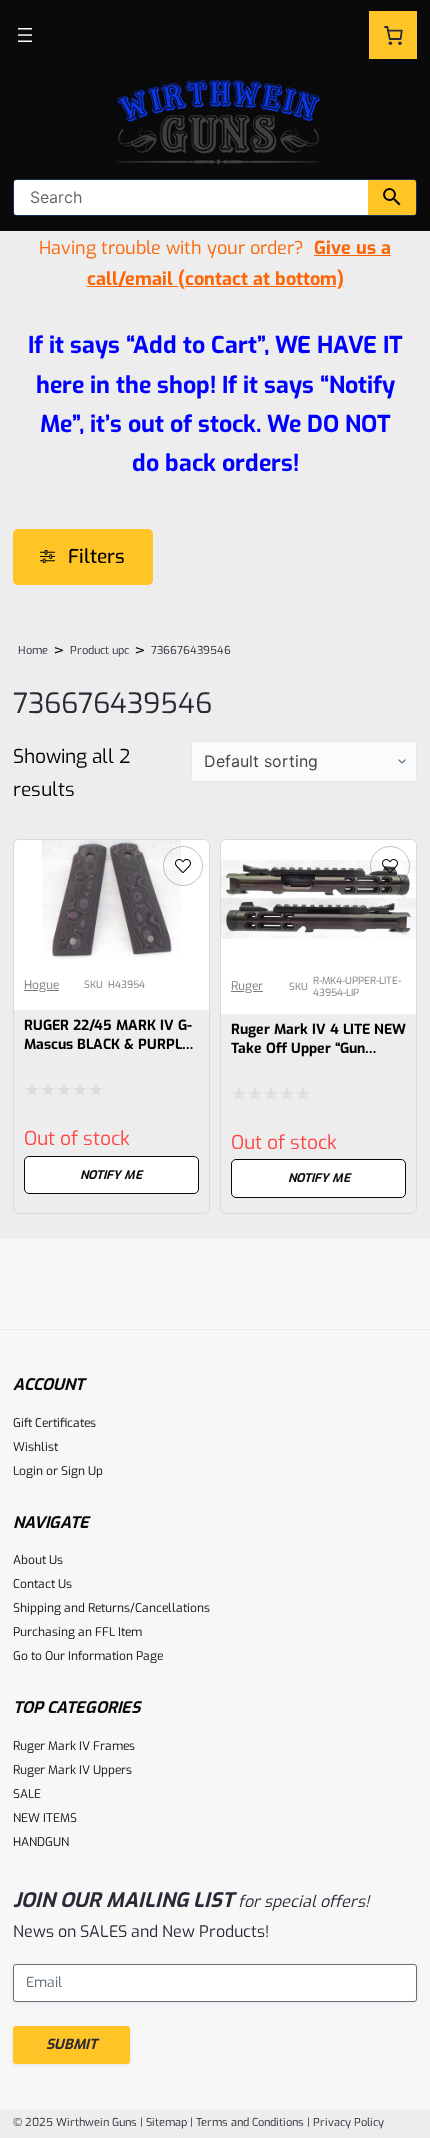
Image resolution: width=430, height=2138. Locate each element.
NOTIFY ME (111, 1175)
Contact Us (42, 1584)
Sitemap (166, 2122)
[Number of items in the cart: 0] (393, 35)
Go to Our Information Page (88, 1656)
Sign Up (82, 1471)
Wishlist (35, 1447)
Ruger (247, 986)
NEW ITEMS (45, 1818)
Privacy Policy (348, 2122)
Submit (71, 2044)
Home (33, 650)
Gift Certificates (54, 1423)
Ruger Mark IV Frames (74, 1746)
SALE (27, 1794)
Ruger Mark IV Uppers (72, 1770)
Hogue (41, 985)
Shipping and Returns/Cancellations (111, 1608)
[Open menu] (25, 35)
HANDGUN (41, 1842)
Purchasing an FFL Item (77, 1632)
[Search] (392, 197)
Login (28, 1471)
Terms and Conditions (250, 2122)
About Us (38, 1560)
